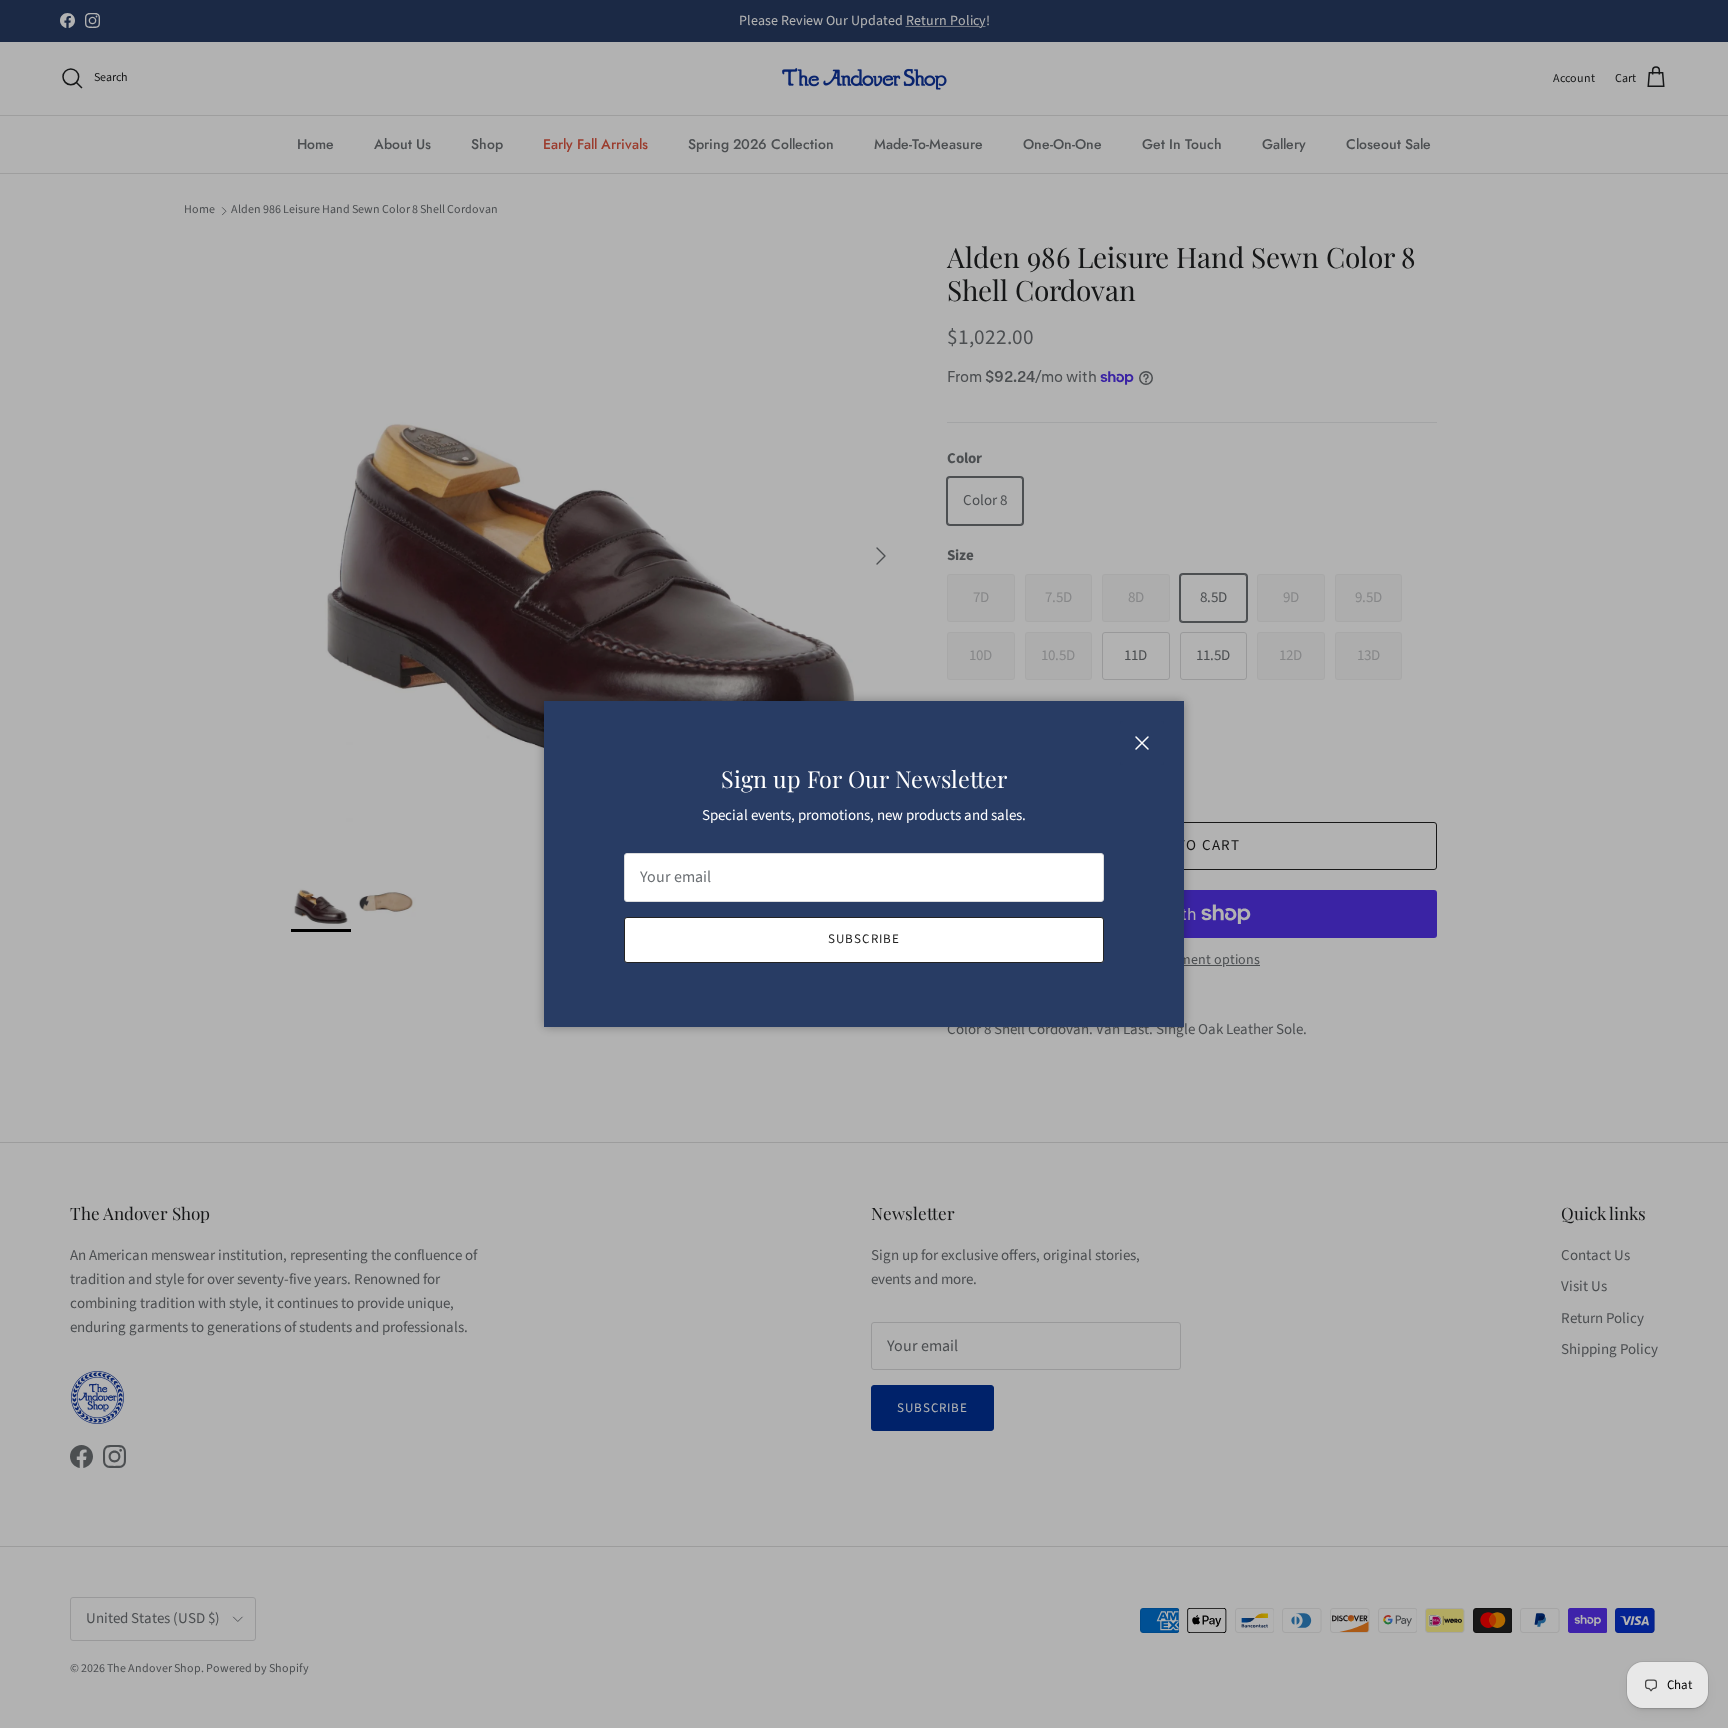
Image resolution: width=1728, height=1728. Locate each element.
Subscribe (863, 939)
